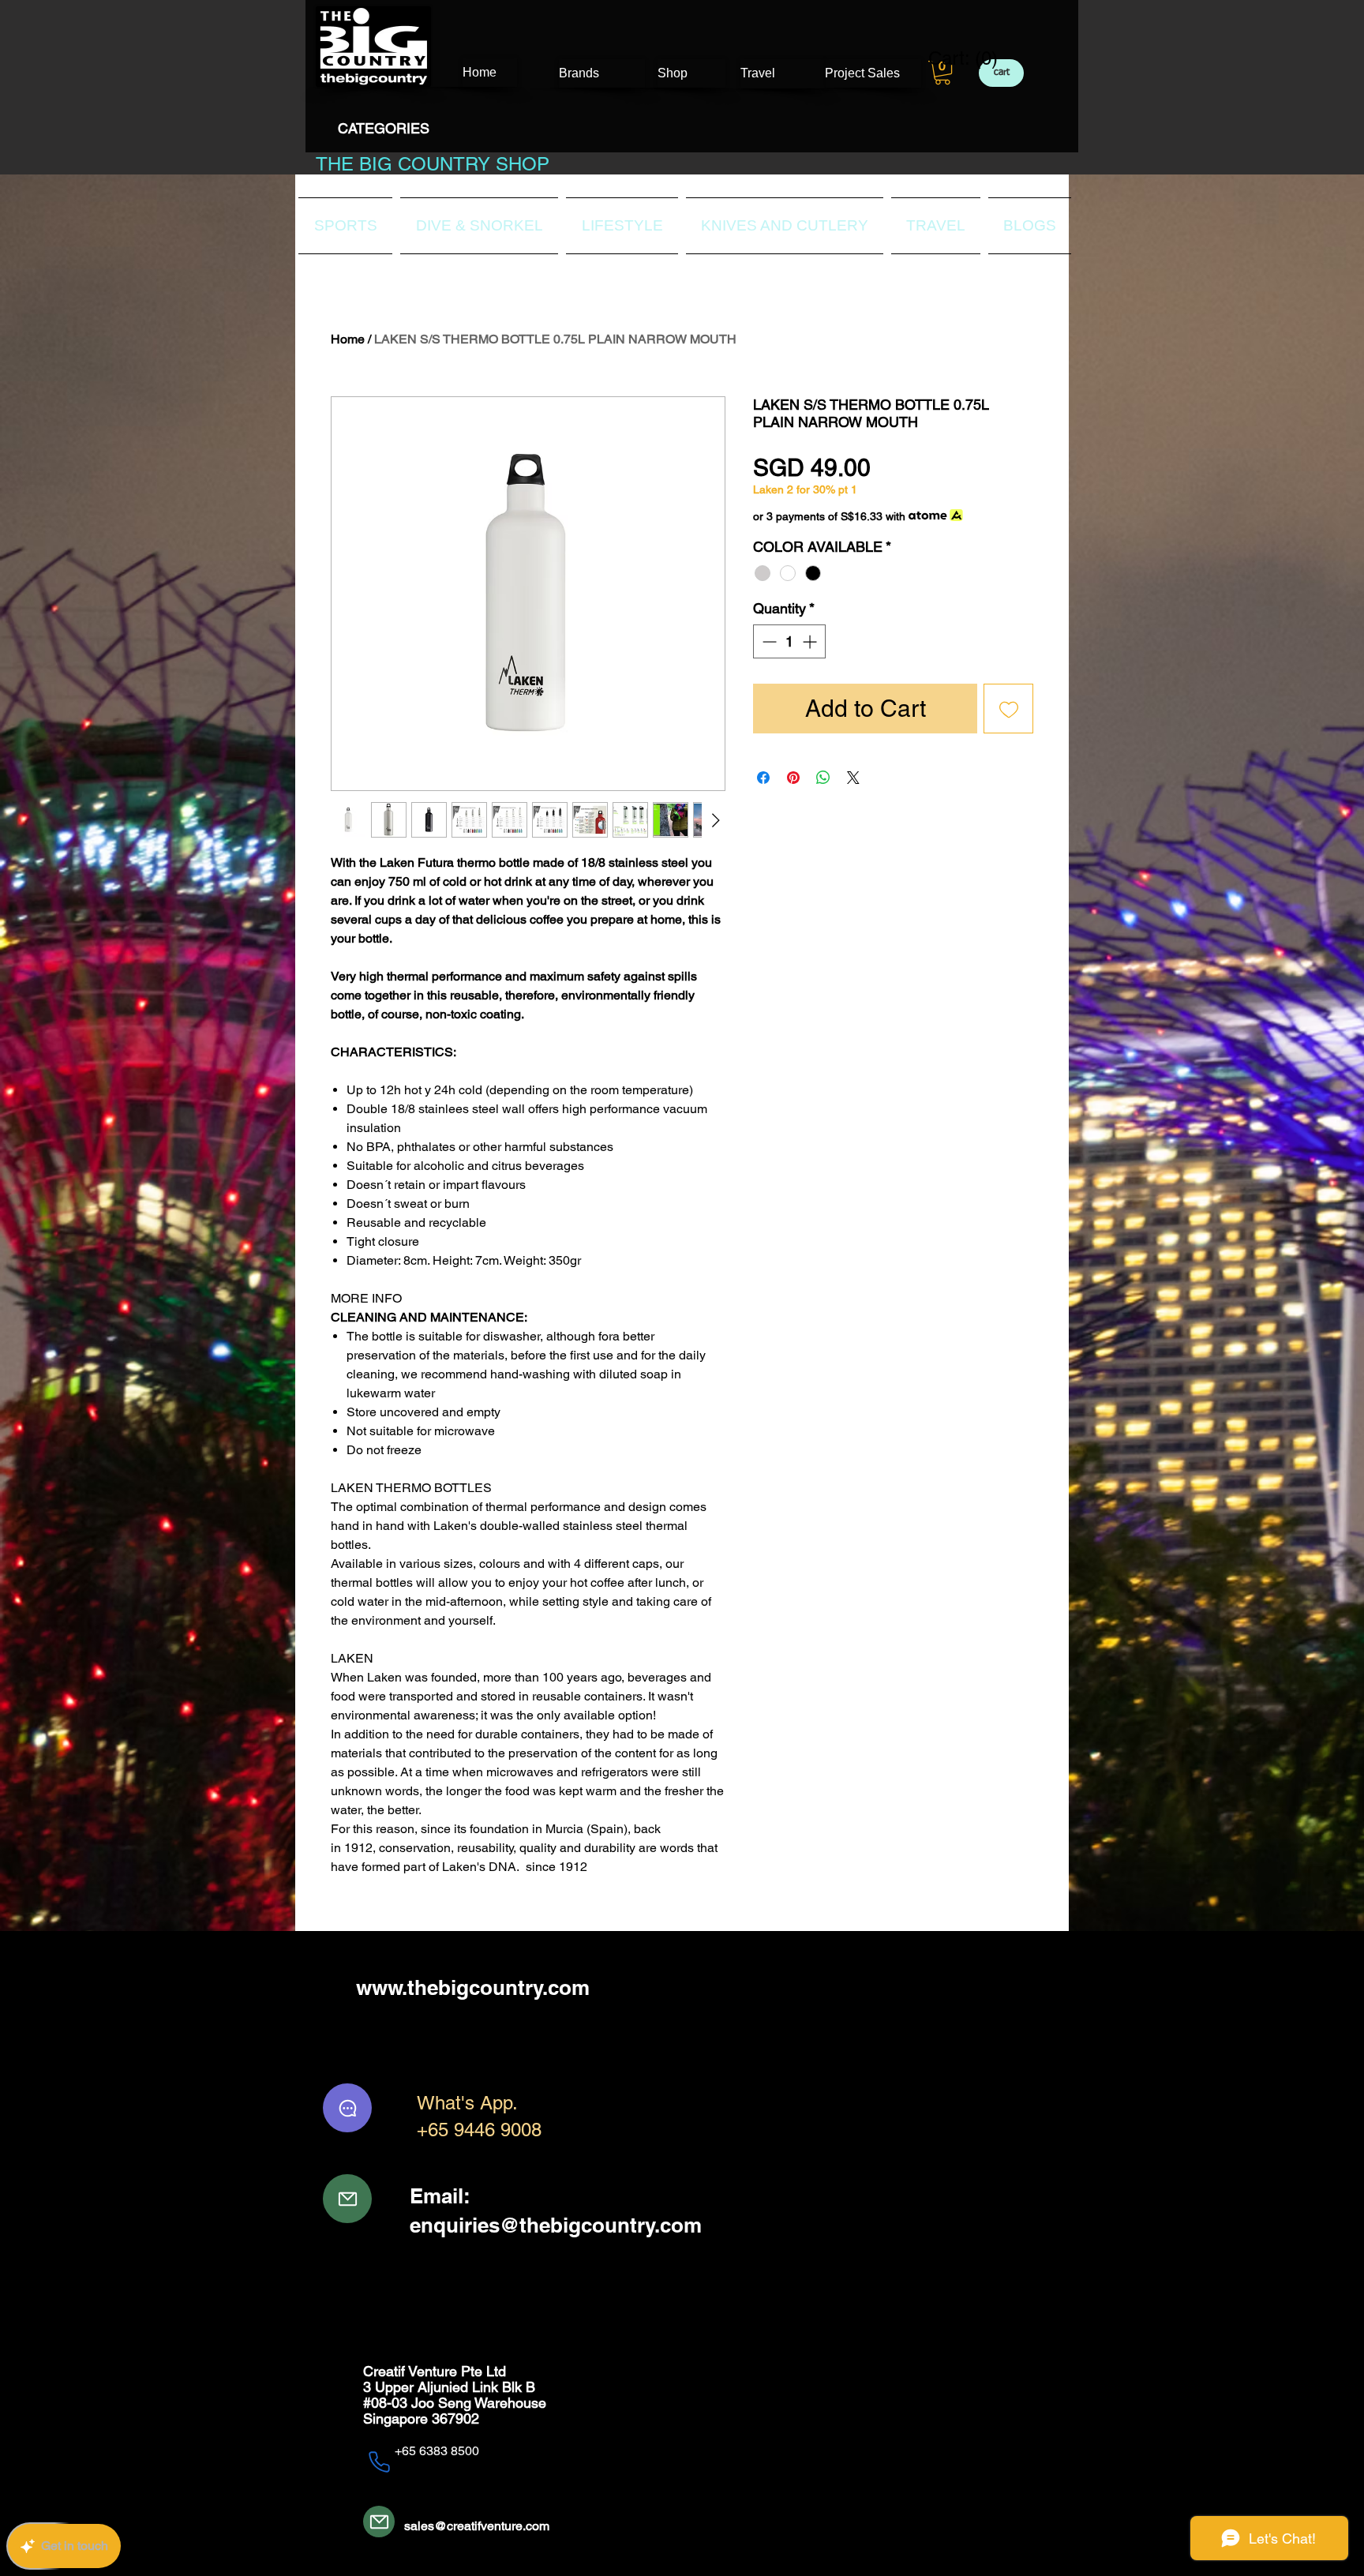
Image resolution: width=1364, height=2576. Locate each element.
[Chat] (347, 2108)
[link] (953, 58)
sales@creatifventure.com (477, 2526)
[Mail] (347, 2199)
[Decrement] (768, 641)
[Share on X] (853, 778)
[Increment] (811, 641)
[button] (942, 73)
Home (348, 339)
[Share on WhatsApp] (823, 778)
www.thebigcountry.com (473, 1987)
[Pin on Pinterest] (793, 778)
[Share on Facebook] (763, 778)
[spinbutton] (789, 641)
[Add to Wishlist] (1008, 709)
